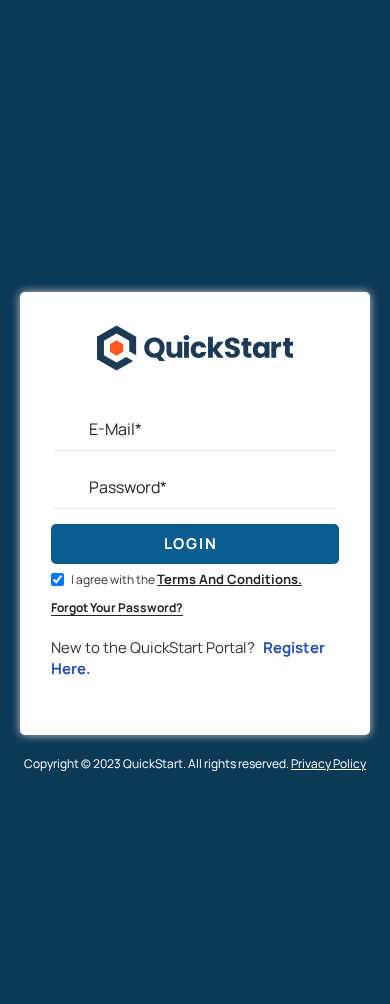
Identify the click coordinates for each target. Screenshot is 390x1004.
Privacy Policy (328, 763)
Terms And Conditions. (229, 579)
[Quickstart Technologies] (195, 397)
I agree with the (185, 579)
